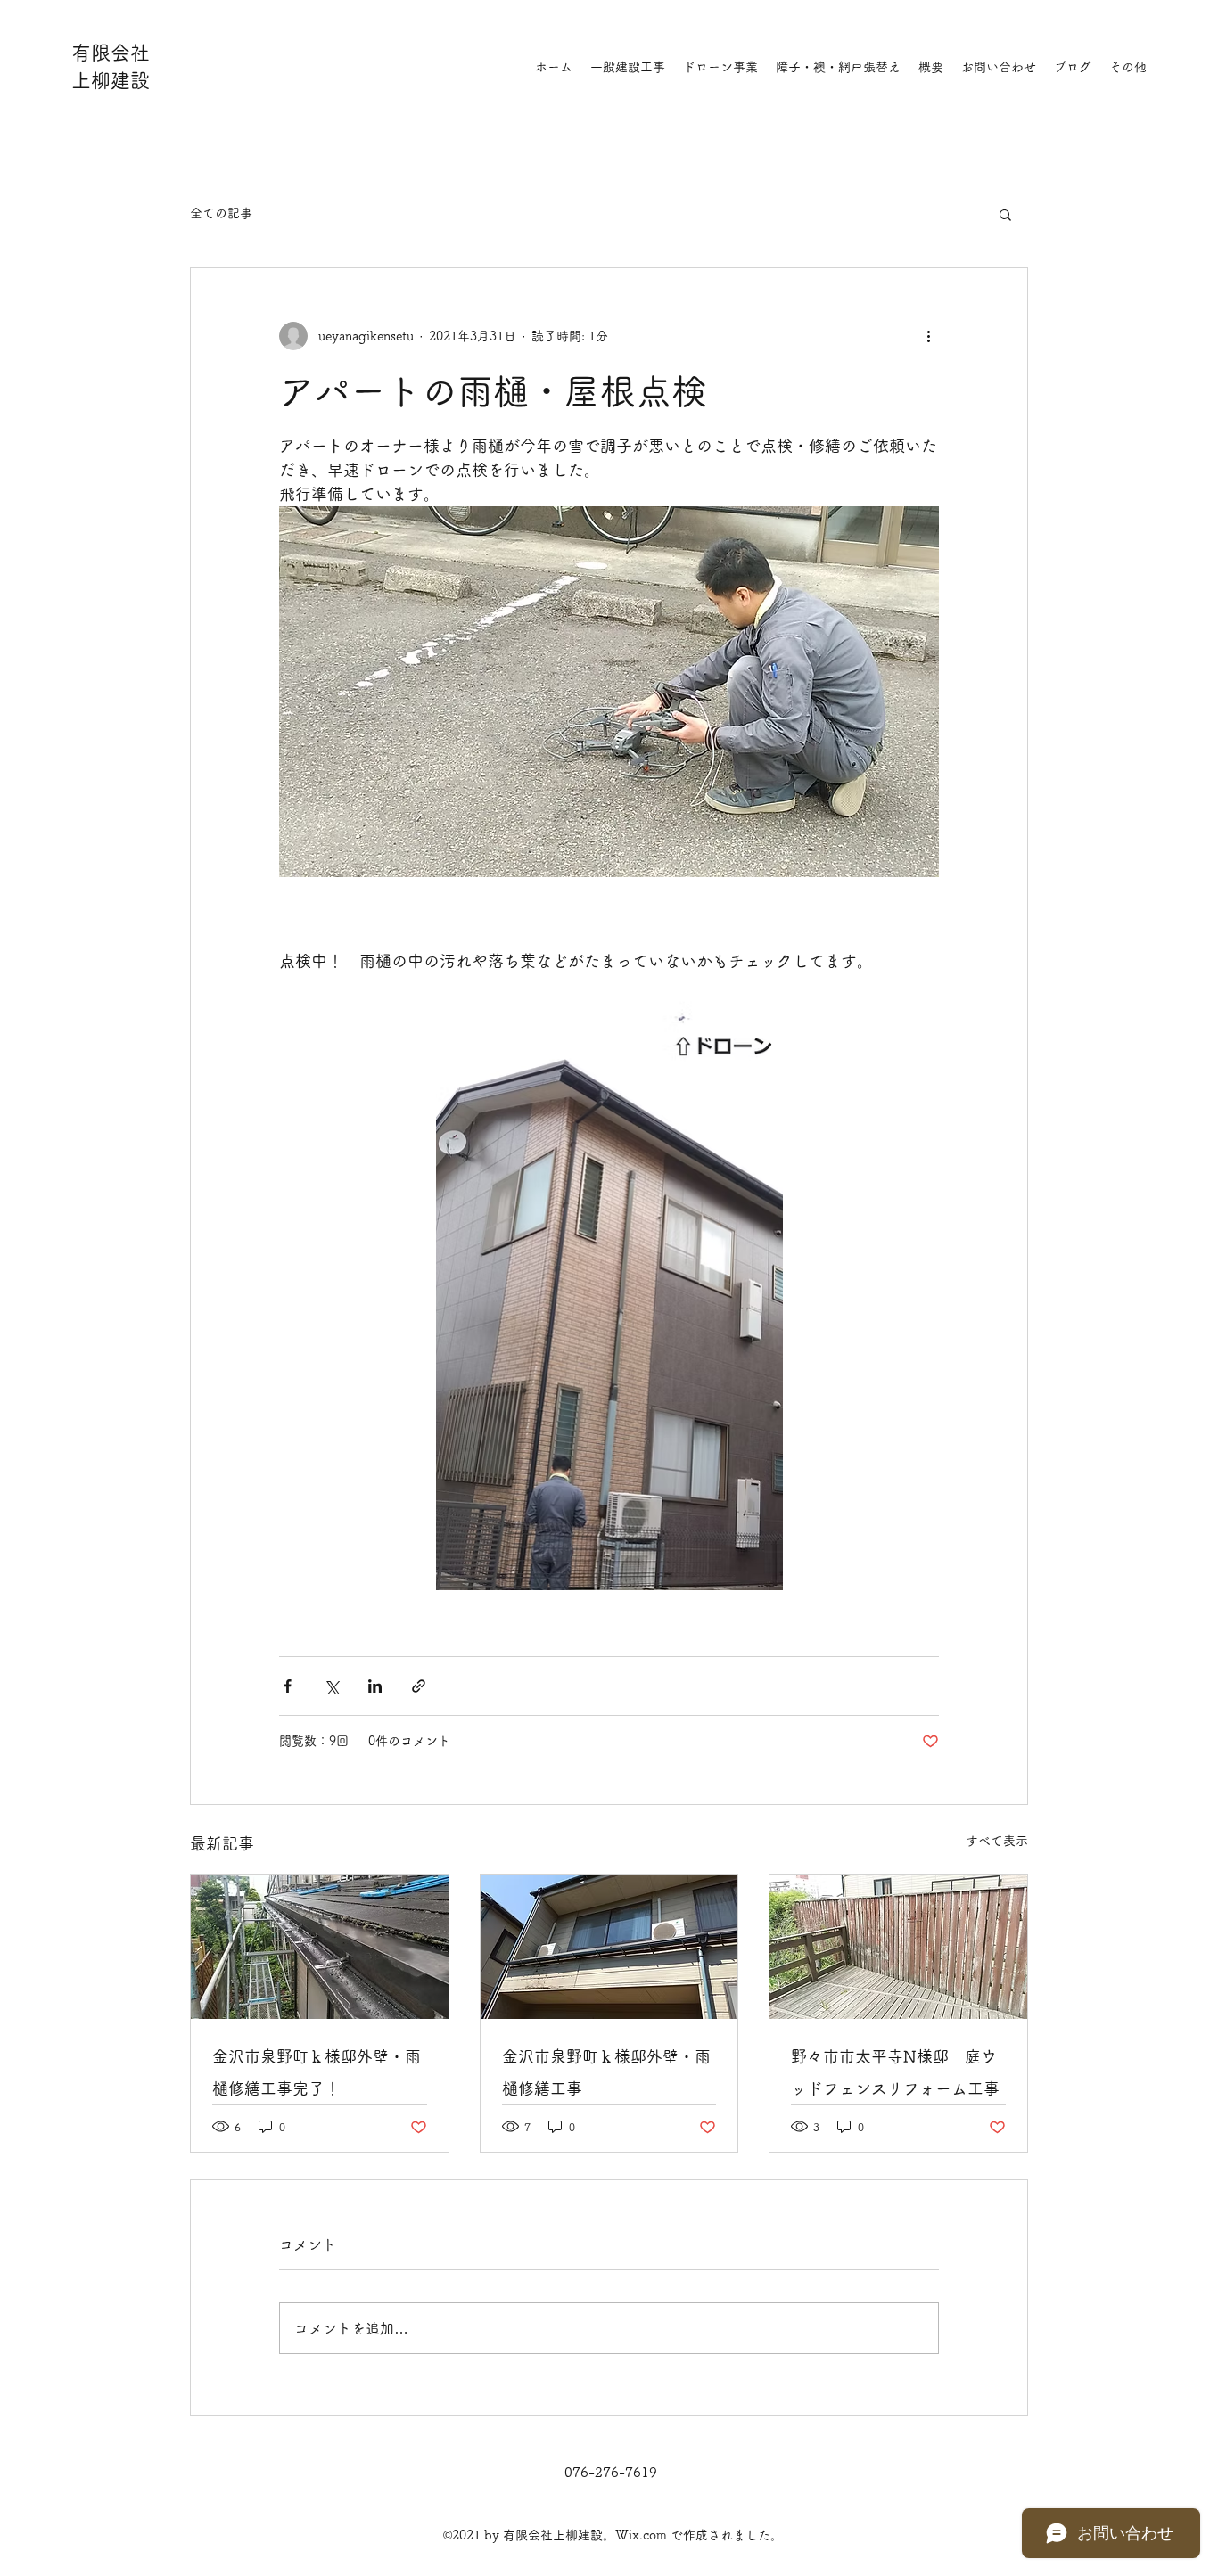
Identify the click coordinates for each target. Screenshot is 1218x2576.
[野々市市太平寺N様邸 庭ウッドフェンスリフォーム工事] (898, 1947)
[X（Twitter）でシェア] (331, 1686)
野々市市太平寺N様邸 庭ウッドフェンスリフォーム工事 (895, 2072)
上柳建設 (111, 80)
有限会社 (111, 53)
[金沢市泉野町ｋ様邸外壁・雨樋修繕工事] (609, 1947)
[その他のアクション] (928, 336)
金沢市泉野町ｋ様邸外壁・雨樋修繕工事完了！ (317, 2072)
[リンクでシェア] (419, 1686)
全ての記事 (221, 213)
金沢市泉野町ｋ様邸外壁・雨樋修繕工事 (606, 2072)
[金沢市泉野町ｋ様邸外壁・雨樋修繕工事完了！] (320, 1947)
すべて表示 (997, 1841)
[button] (1005, 214)
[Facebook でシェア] (288, 1686)
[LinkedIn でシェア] (375, 1686)
